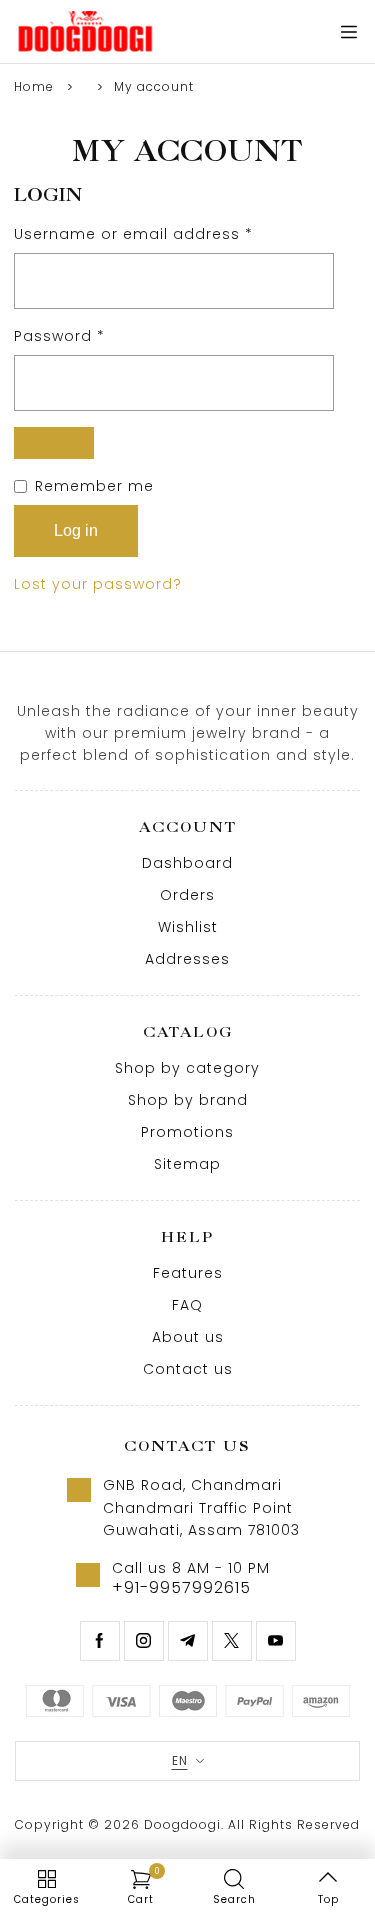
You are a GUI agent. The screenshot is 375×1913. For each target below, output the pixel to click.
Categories (47, 1899)
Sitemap (187, 1164)
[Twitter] (232, 1641)
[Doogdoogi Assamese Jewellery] (85, 31)
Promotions (187, 1132)
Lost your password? (98, 584)
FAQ (187, 1305)
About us (188, 1337)
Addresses (187, 959)
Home (34, 86)
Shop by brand (188, 1100)
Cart (144, 1887)
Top (328, 1899)
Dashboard (187, 863)
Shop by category (187, 1068)
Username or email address (168, 233)
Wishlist (188, 927)
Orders (187, 895)
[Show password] (54, 443)
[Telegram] (188, 1641)
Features (188, 1273)
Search (234, 1899)
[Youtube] (276, 1641)
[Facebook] (100, 1641)
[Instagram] (144, 1641)
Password (94, 335)
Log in (76, 530)
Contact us (188, 1369)
